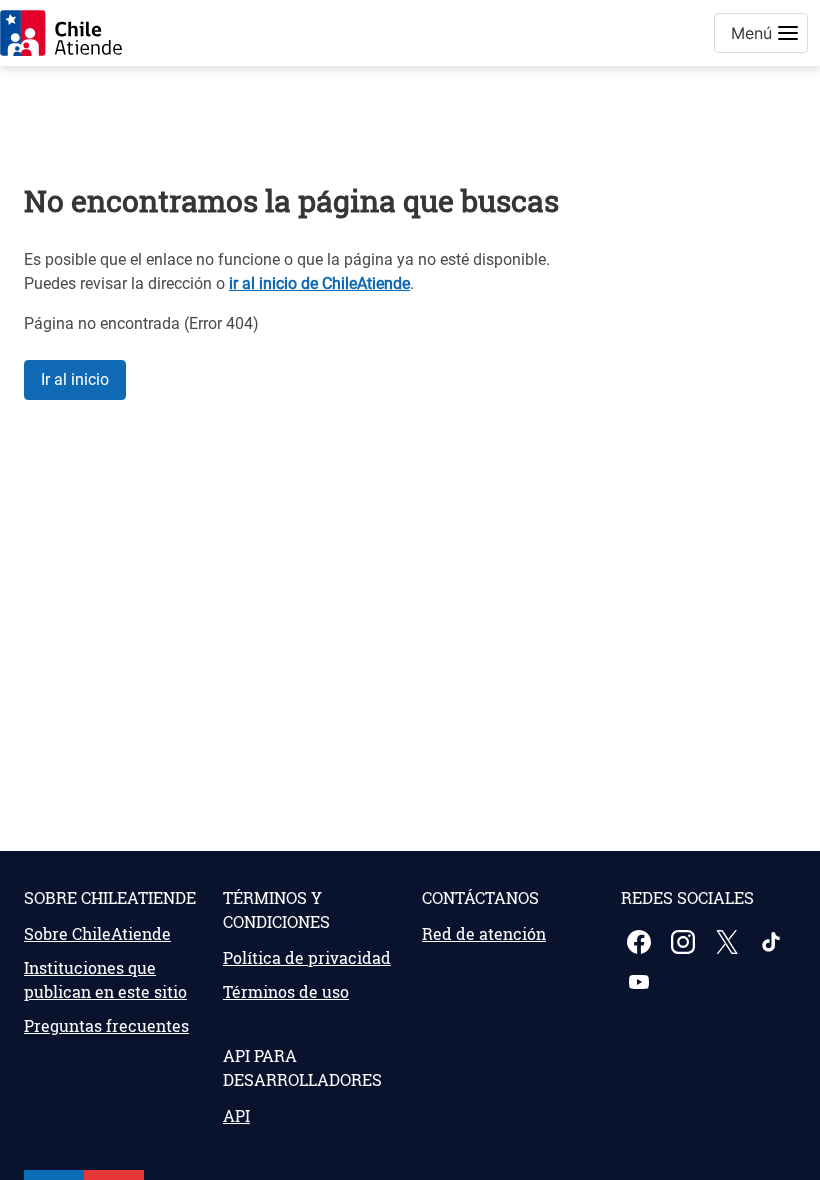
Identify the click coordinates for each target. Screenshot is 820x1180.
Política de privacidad (307, 957)
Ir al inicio (75, 379)
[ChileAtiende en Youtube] (641, 982)
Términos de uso (286, 991)
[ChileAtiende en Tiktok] (773, 942)
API (236, 1115)
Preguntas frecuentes (106, 1025)
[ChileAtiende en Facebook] (641, 942)
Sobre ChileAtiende (97, 933)
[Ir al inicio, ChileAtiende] (61, 33)
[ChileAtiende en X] (729, 942)
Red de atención (484, 933)
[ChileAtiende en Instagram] (685, 942)
